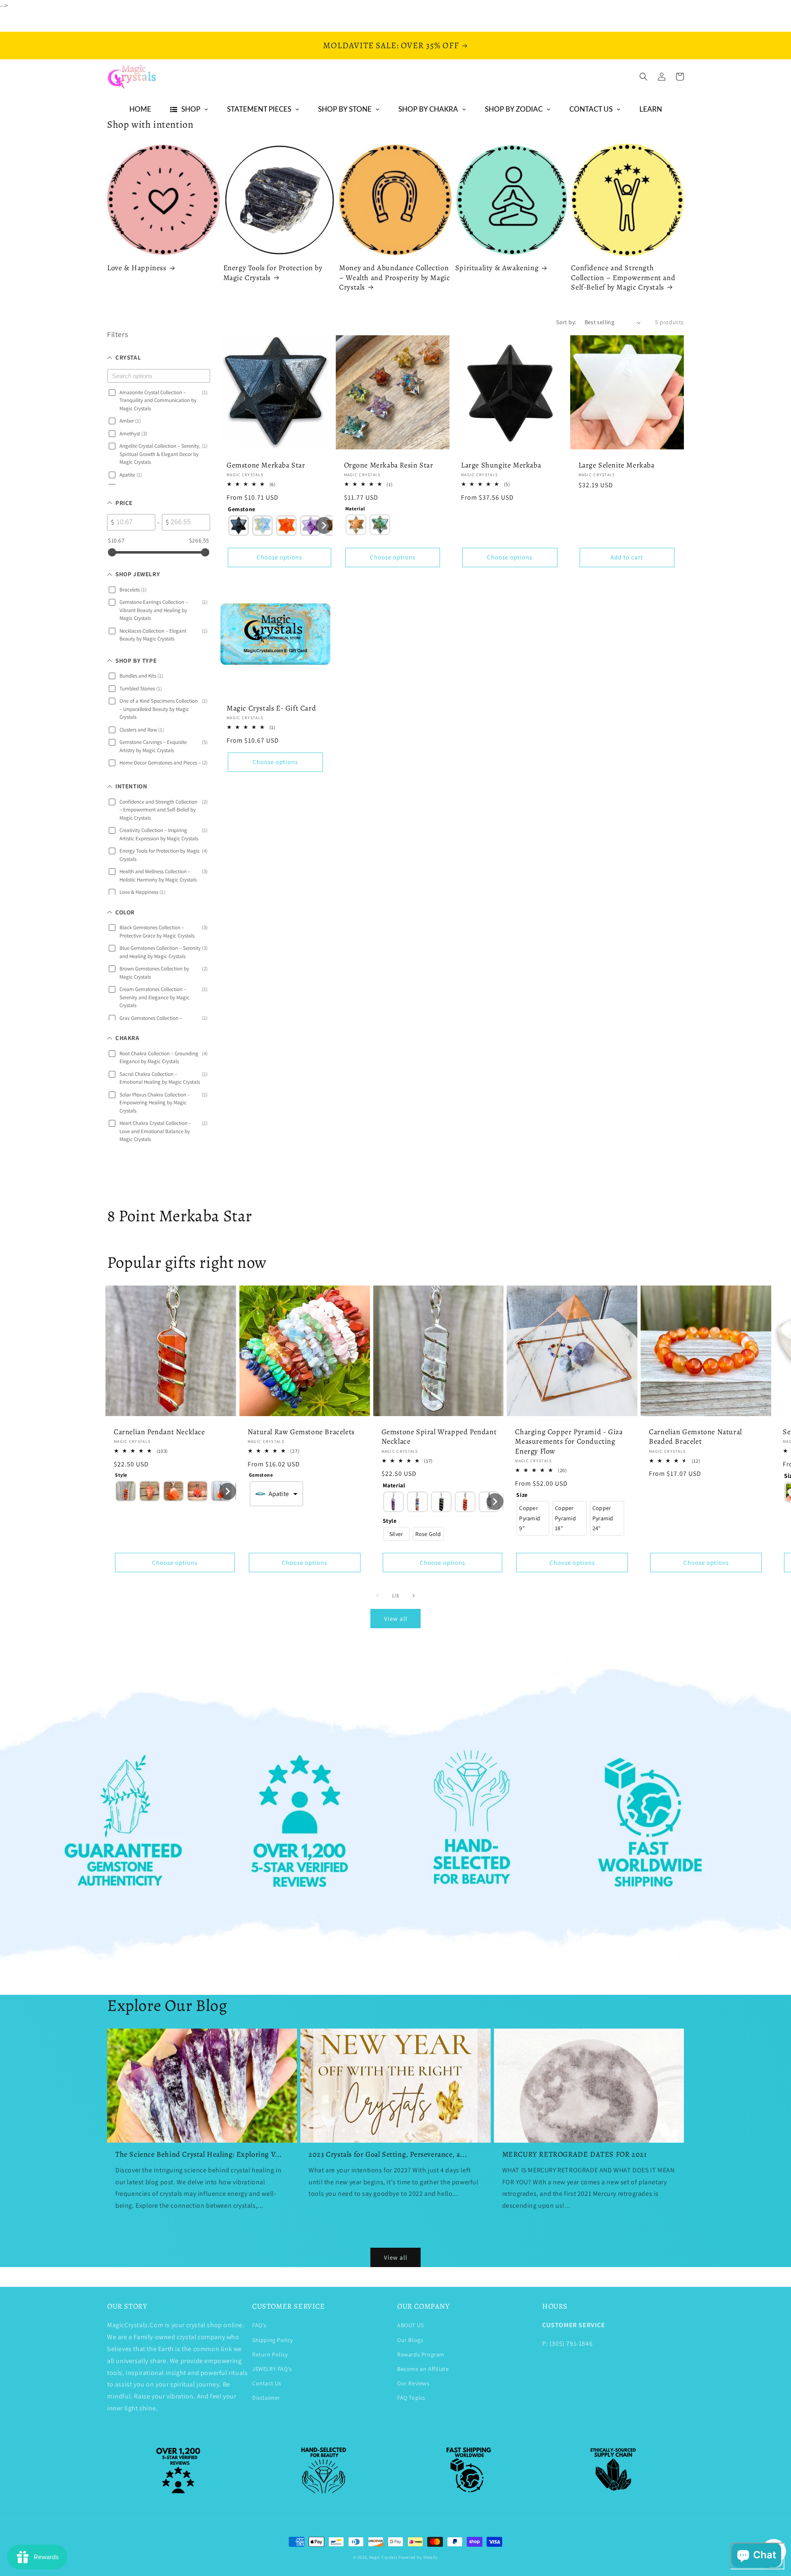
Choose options (279, 557)
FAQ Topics (411, 2398)
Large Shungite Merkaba (501, 465)
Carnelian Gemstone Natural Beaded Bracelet (695, 1437)
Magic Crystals (383, 2557)
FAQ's (259, 2325)
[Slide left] (377, 1596)
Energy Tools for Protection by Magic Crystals (273, 273)
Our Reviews (413, 2383)
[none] (239, 526)
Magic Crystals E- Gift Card (271, 708)
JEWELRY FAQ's (272, 2369)
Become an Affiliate (423, 2369)
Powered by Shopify (418, 2557)
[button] (644, 77)
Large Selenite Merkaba (617, 465)
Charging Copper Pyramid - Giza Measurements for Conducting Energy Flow (569, 1442)
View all (396, 1619)
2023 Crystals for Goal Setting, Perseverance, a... (388, 2154)
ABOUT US (411, 2325)
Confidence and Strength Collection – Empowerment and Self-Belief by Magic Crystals (623, 278)
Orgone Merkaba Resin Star (389, 465)
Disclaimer (266, 2398)
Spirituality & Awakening (497, 268)
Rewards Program (421, 2354)
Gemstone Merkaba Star (266, 465)
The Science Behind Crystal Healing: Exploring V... (199, 2154)
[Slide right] (414, 1596)
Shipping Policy (273, 2340)
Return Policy (270, 2354)
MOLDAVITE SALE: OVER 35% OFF (391, 45)
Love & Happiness (137, 268)
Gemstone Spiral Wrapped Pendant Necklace (439, 1437)
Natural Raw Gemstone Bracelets (301, 1432)
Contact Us (267, 2383)
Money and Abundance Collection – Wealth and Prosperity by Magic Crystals (394, 278)
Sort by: (566, 322)
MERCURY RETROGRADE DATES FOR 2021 (575, 2154)
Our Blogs (410, 2340)
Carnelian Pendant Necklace (159, 1432)
